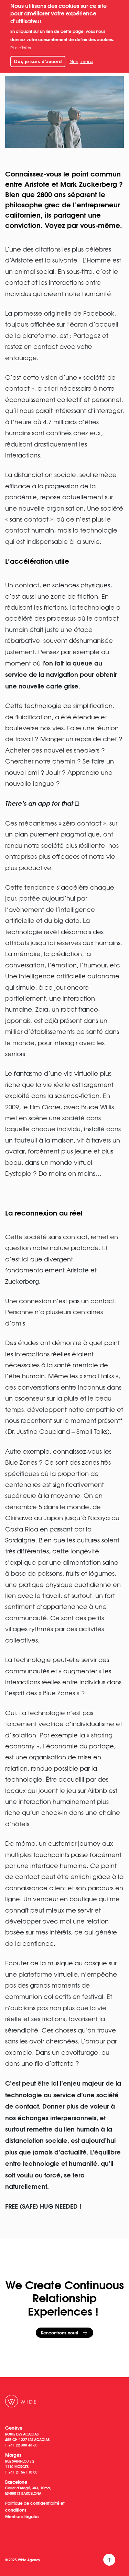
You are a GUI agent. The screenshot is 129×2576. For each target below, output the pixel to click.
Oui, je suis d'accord (38, 61)
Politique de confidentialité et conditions (35, 2506)
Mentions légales (22, 2516)
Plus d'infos (21, 48)
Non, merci (81, 61)
